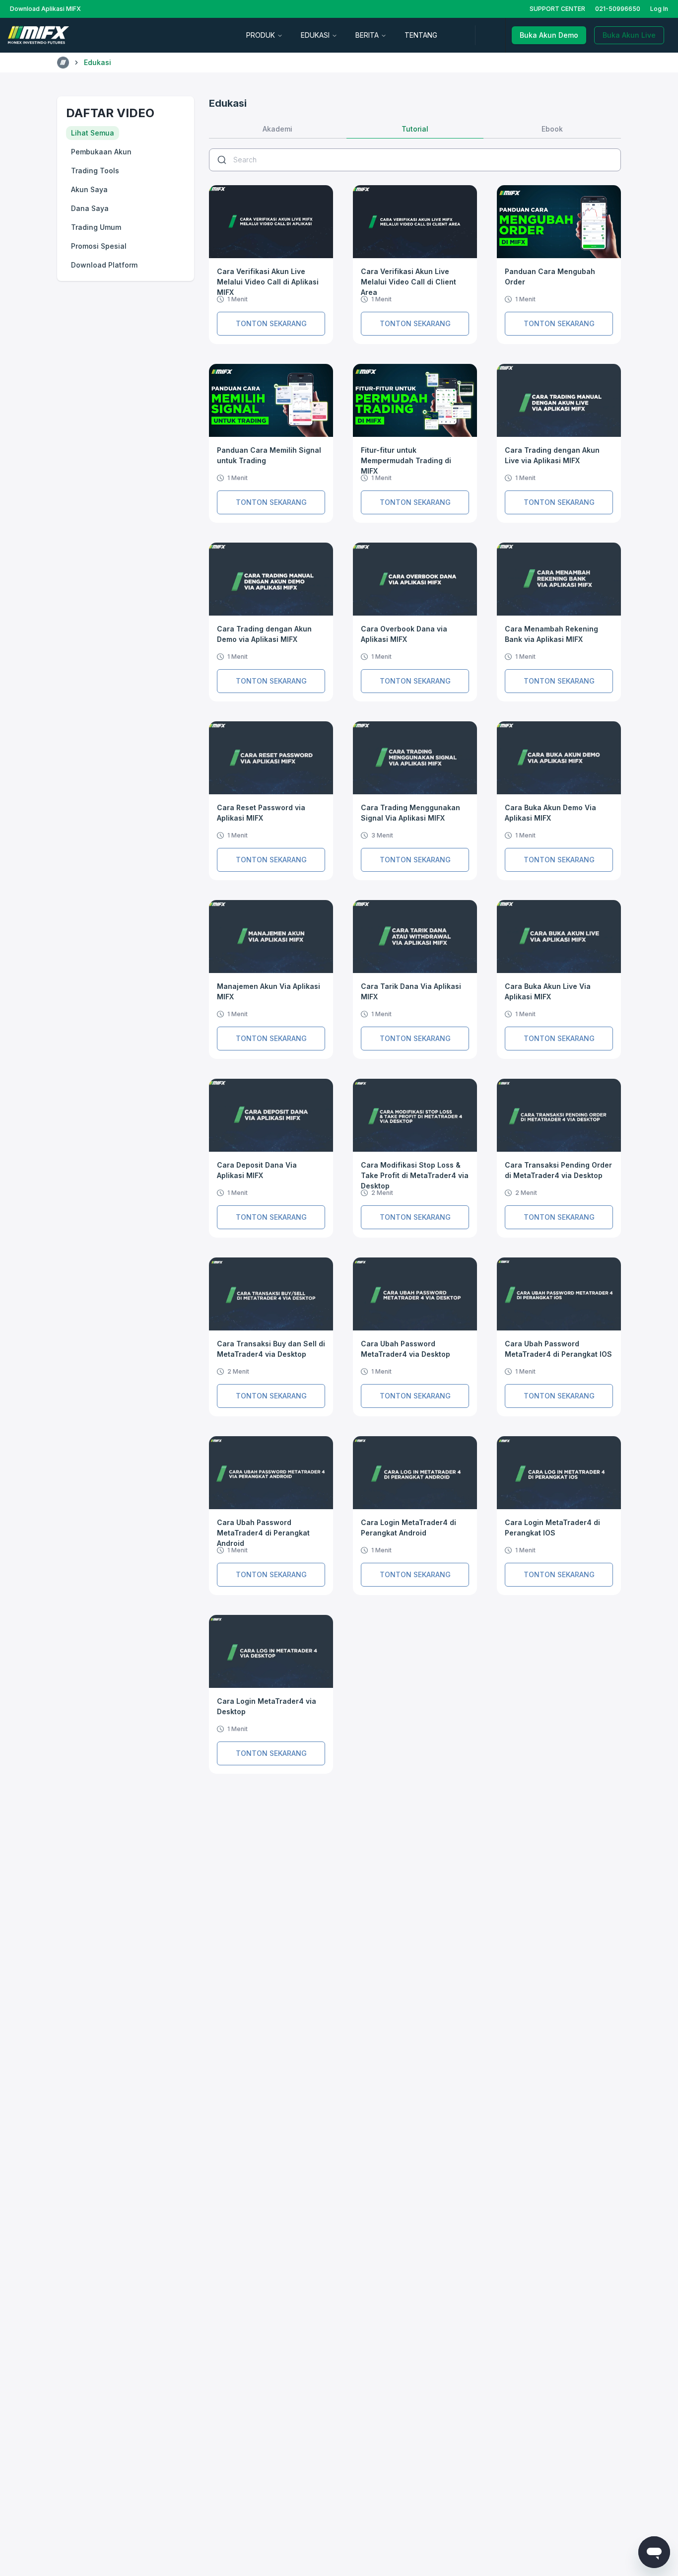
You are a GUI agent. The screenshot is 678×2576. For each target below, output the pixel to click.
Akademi (277, 129)
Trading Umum (96, 227)
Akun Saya (89, 189)
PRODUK (261, 35)
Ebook (552, 129)
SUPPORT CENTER (557, 9)
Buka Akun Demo (549, 35)
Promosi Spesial (99, 246)
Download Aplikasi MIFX (45, 9)
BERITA (367, 35)
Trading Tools (95, 171)
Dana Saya (90, 208)
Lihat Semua (93, 133)
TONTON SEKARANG (271, 323)
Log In (659, 9)
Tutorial (415, 129)
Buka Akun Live (629, 35)
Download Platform (104, 265)
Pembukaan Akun (101, 152)
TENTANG (421, 35)
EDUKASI (315, 35)
